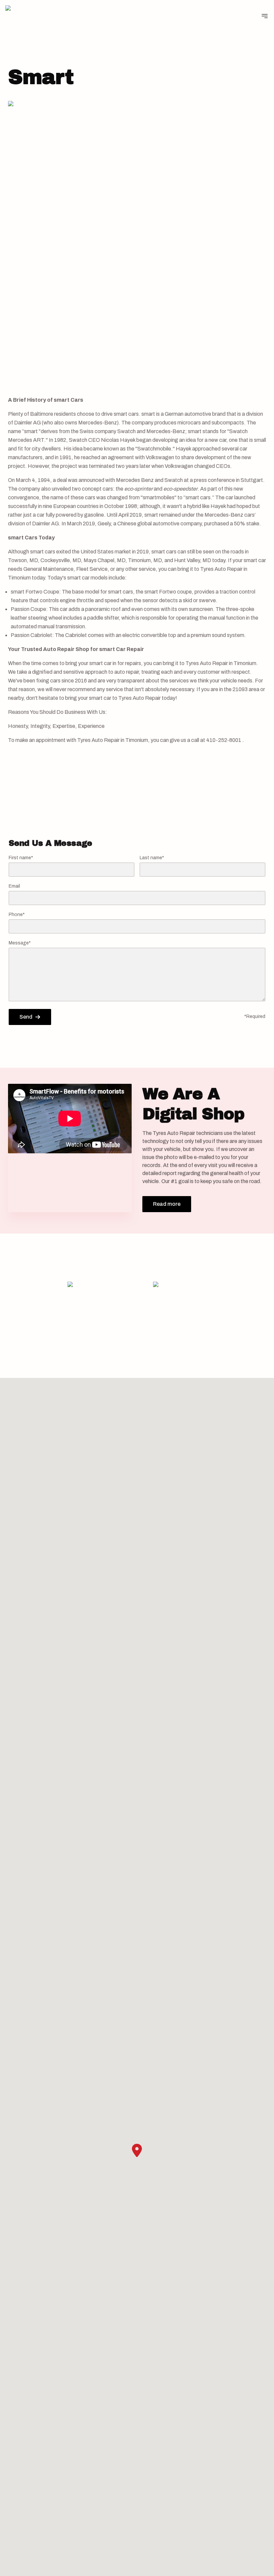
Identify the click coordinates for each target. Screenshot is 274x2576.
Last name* (152, 858)
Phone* (17, 915)
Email (14, 886)
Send (26, 1017)
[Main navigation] (265, 16)
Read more (167, 1204)
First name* (21, 858)
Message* (20, 943)
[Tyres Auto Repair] (26, 16)
